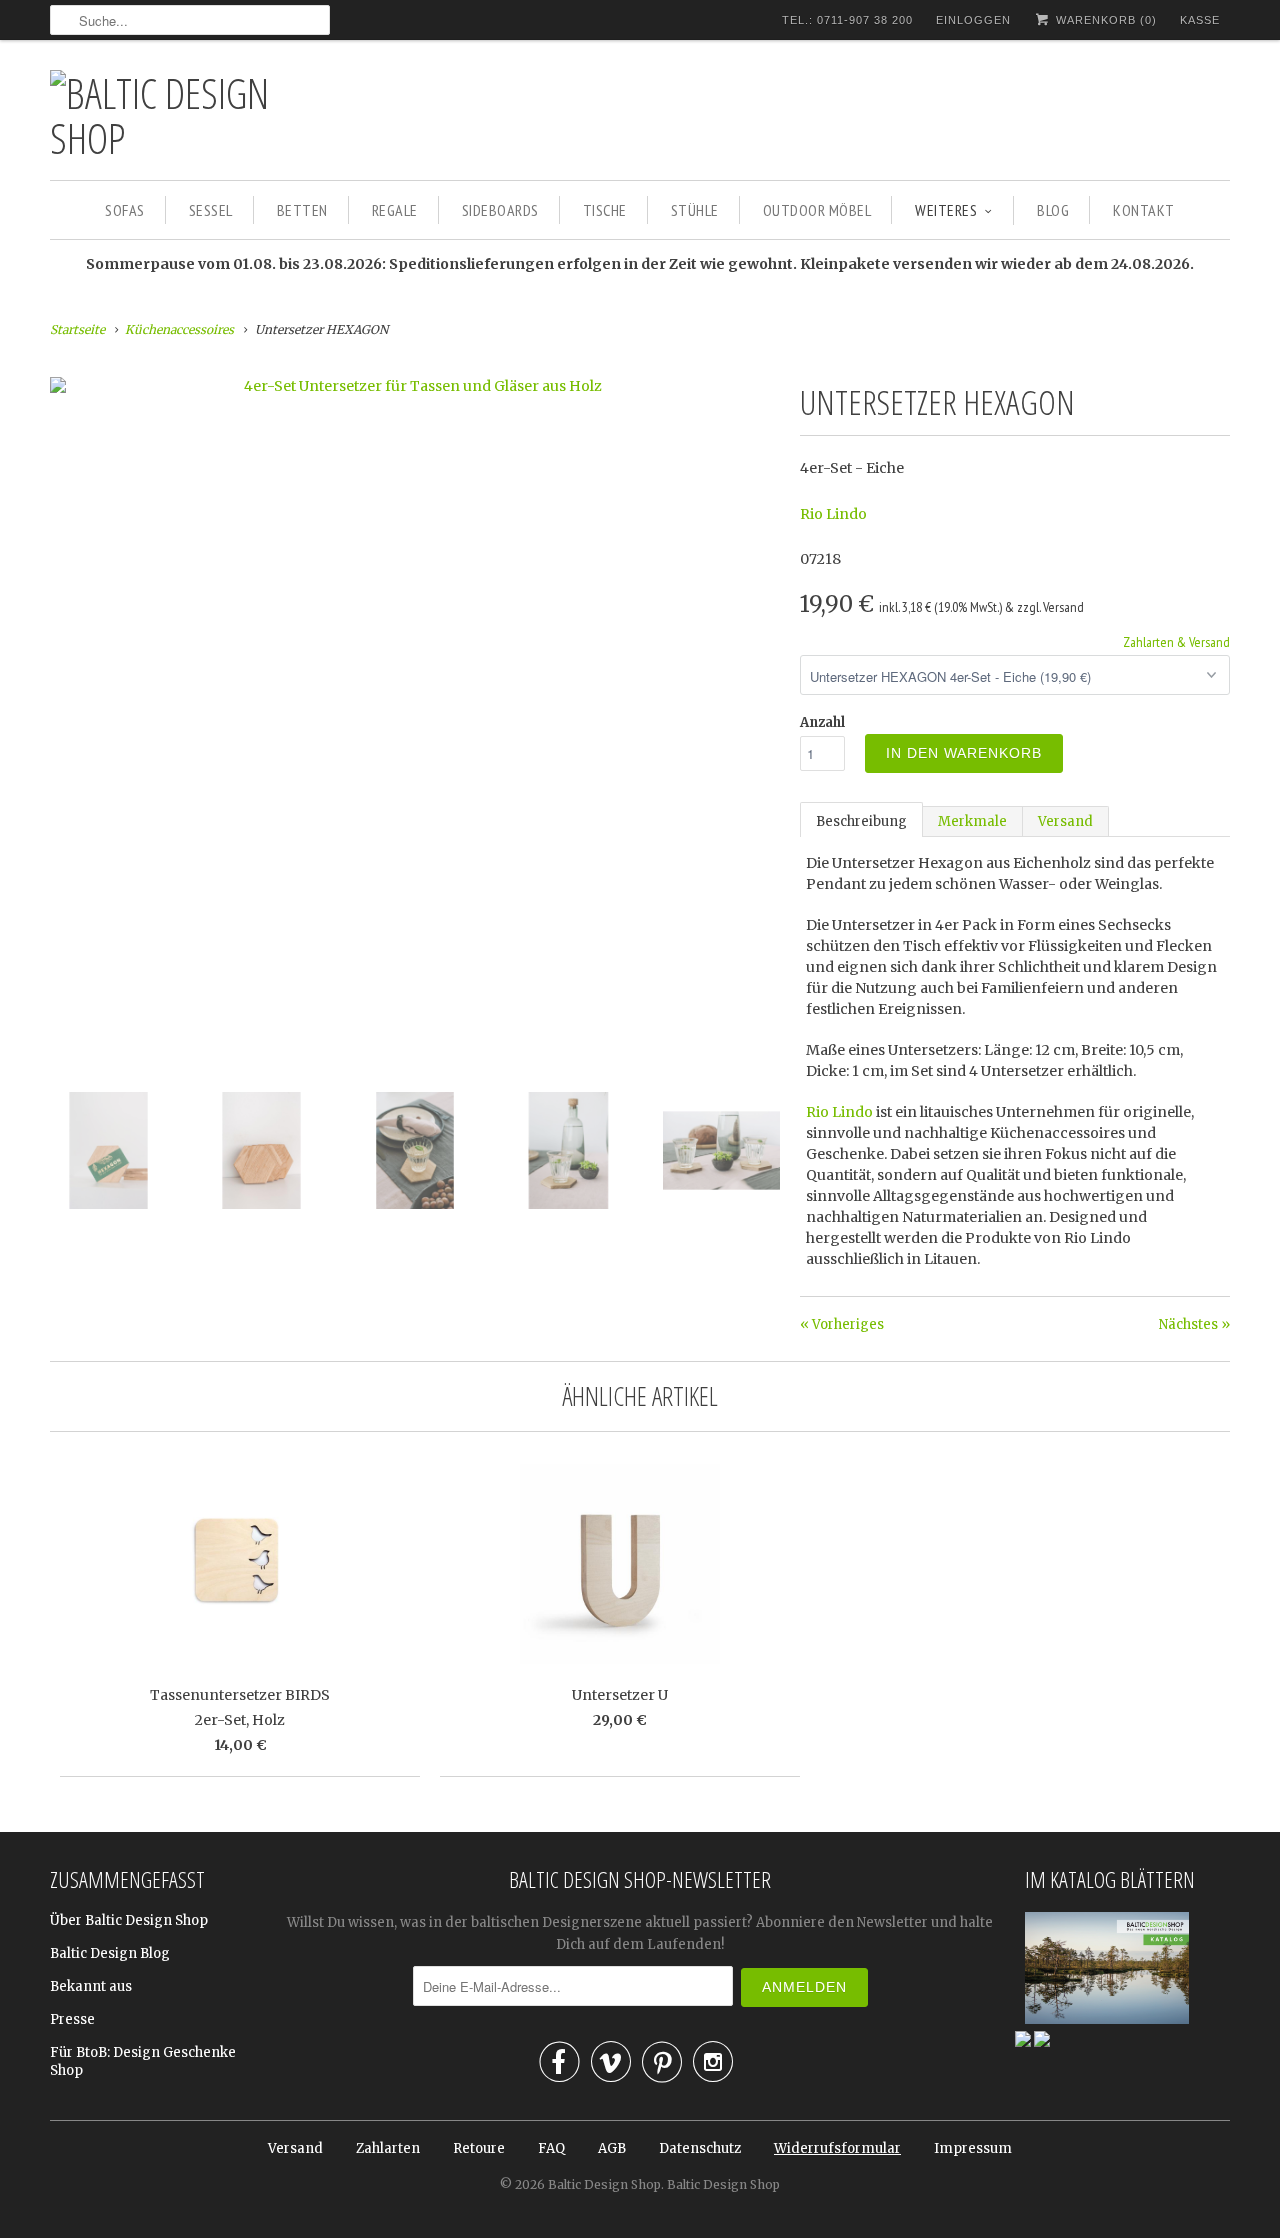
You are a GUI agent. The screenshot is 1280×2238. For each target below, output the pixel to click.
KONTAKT (1144, 210)
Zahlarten (388, 2148)
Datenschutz (700, 2148)
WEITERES (946, 210)
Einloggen (973, 20)
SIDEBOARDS (500, 210)
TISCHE (605, 210)
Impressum (973, 2148)
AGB (612, 2148)
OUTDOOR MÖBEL (817, 210)
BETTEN (302, 210)
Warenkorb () (1104, 20)
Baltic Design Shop (604, 2184)
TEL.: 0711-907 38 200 (847, 20)
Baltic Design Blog (110, 1953)
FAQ (551, 2148)
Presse (72, 2019)
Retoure (479, 2148)
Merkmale (972, 821)
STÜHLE (695, 210)
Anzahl (822, 722)
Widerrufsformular (837, 2148)
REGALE (395, 210)
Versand (1065, 821)
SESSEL (211, 210)
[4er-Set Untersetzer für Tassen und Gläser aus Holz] (415, 386)
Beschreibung (861, 821)
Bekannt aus (91, 1986)
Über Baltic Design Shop (129, 1920)
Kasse (1200, 20)
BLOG (1053, 210)
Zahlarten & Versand (1176, 642)
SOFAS (125, 210)
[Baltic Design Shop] (190, 115)
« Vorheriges (842, 1324)
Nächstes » (1194, 1324)
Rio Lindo (833, 514)
